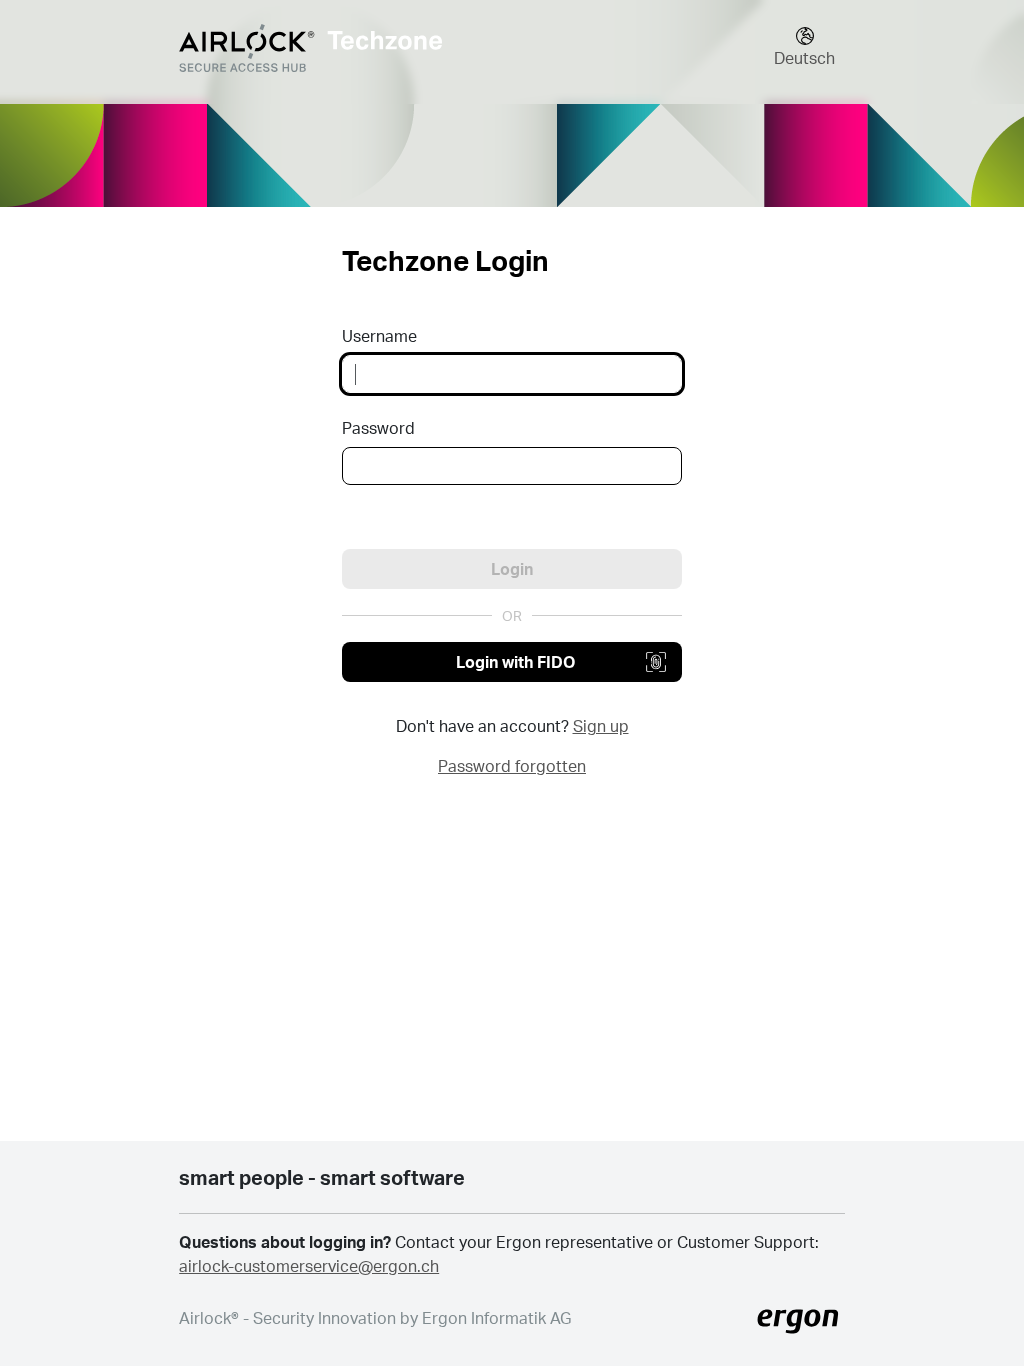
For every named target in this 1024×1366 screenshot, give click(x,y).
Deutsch (804, 57)
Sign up (601, 725)
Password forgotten (512, 765)
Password (378, 427)
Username (379, 335)
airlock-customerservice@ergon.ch (309, 1265)
